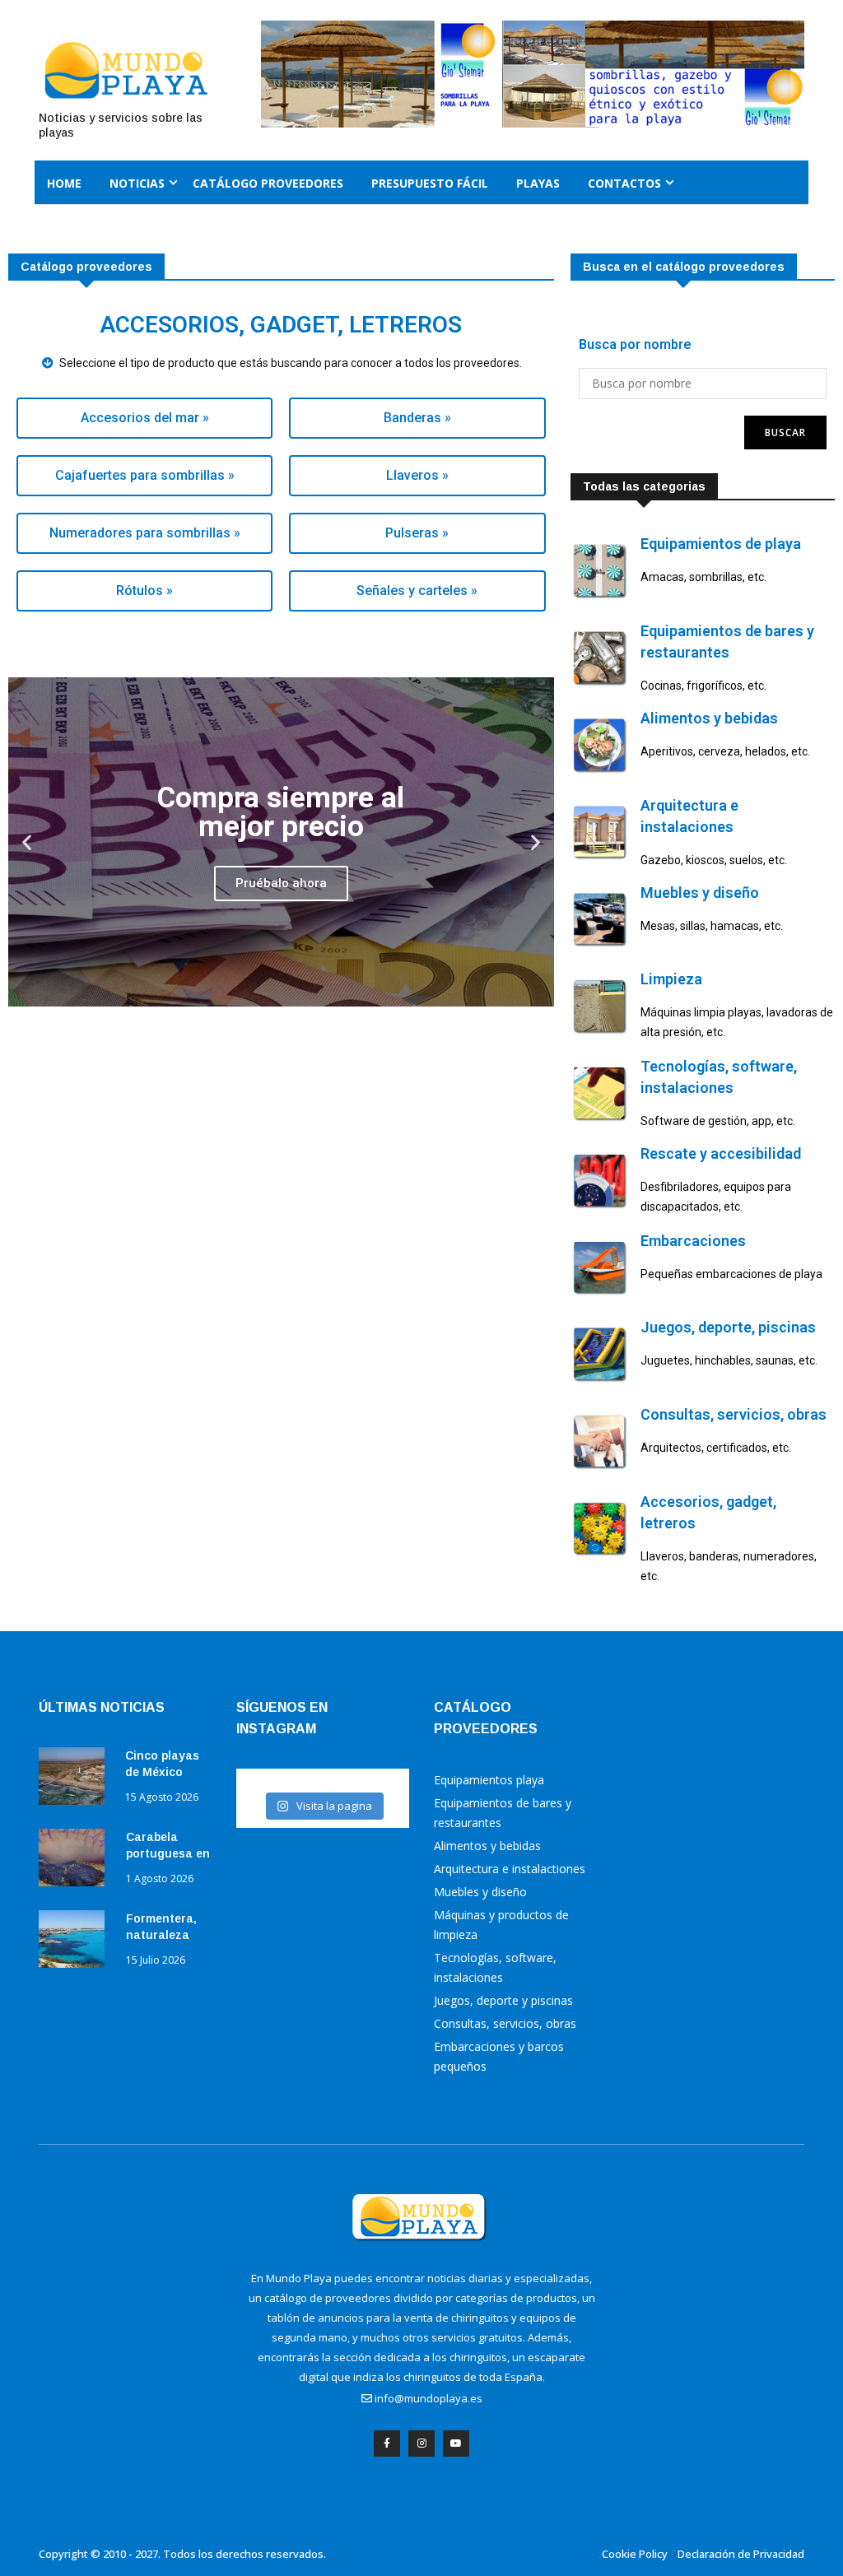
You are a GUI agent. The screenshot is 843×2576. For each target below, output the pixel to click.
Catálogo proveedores (268, 183)
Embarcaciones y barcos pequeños (499, 2056)
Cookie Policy (635, 2554)
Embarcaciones (693, 1241)
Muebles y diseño (700, 893)
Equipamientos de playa (721, 544)
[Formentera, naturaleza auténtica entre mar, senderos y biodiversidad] (76, 1942)
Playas (538, 183)
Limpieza (671, 979)
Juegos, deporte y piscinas (503, 2000)
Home (64, 183)
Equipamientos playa (489, 1780)
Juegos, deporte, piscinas (728, 1327)
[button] (27, 842)
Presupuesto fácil (430, 183)
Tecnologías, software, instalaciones (495, 1967)
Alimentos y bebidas (709, 718)
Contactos (624, 183)
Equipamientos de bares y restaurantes (503, 1813)
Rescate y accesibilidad (721, 1153)
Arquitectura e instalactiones (510, 1869)
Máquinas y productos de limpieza (501, 1925)
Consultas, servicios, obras (734, 1414)
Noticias (137, 183)
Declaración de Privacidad (741, 2554)
